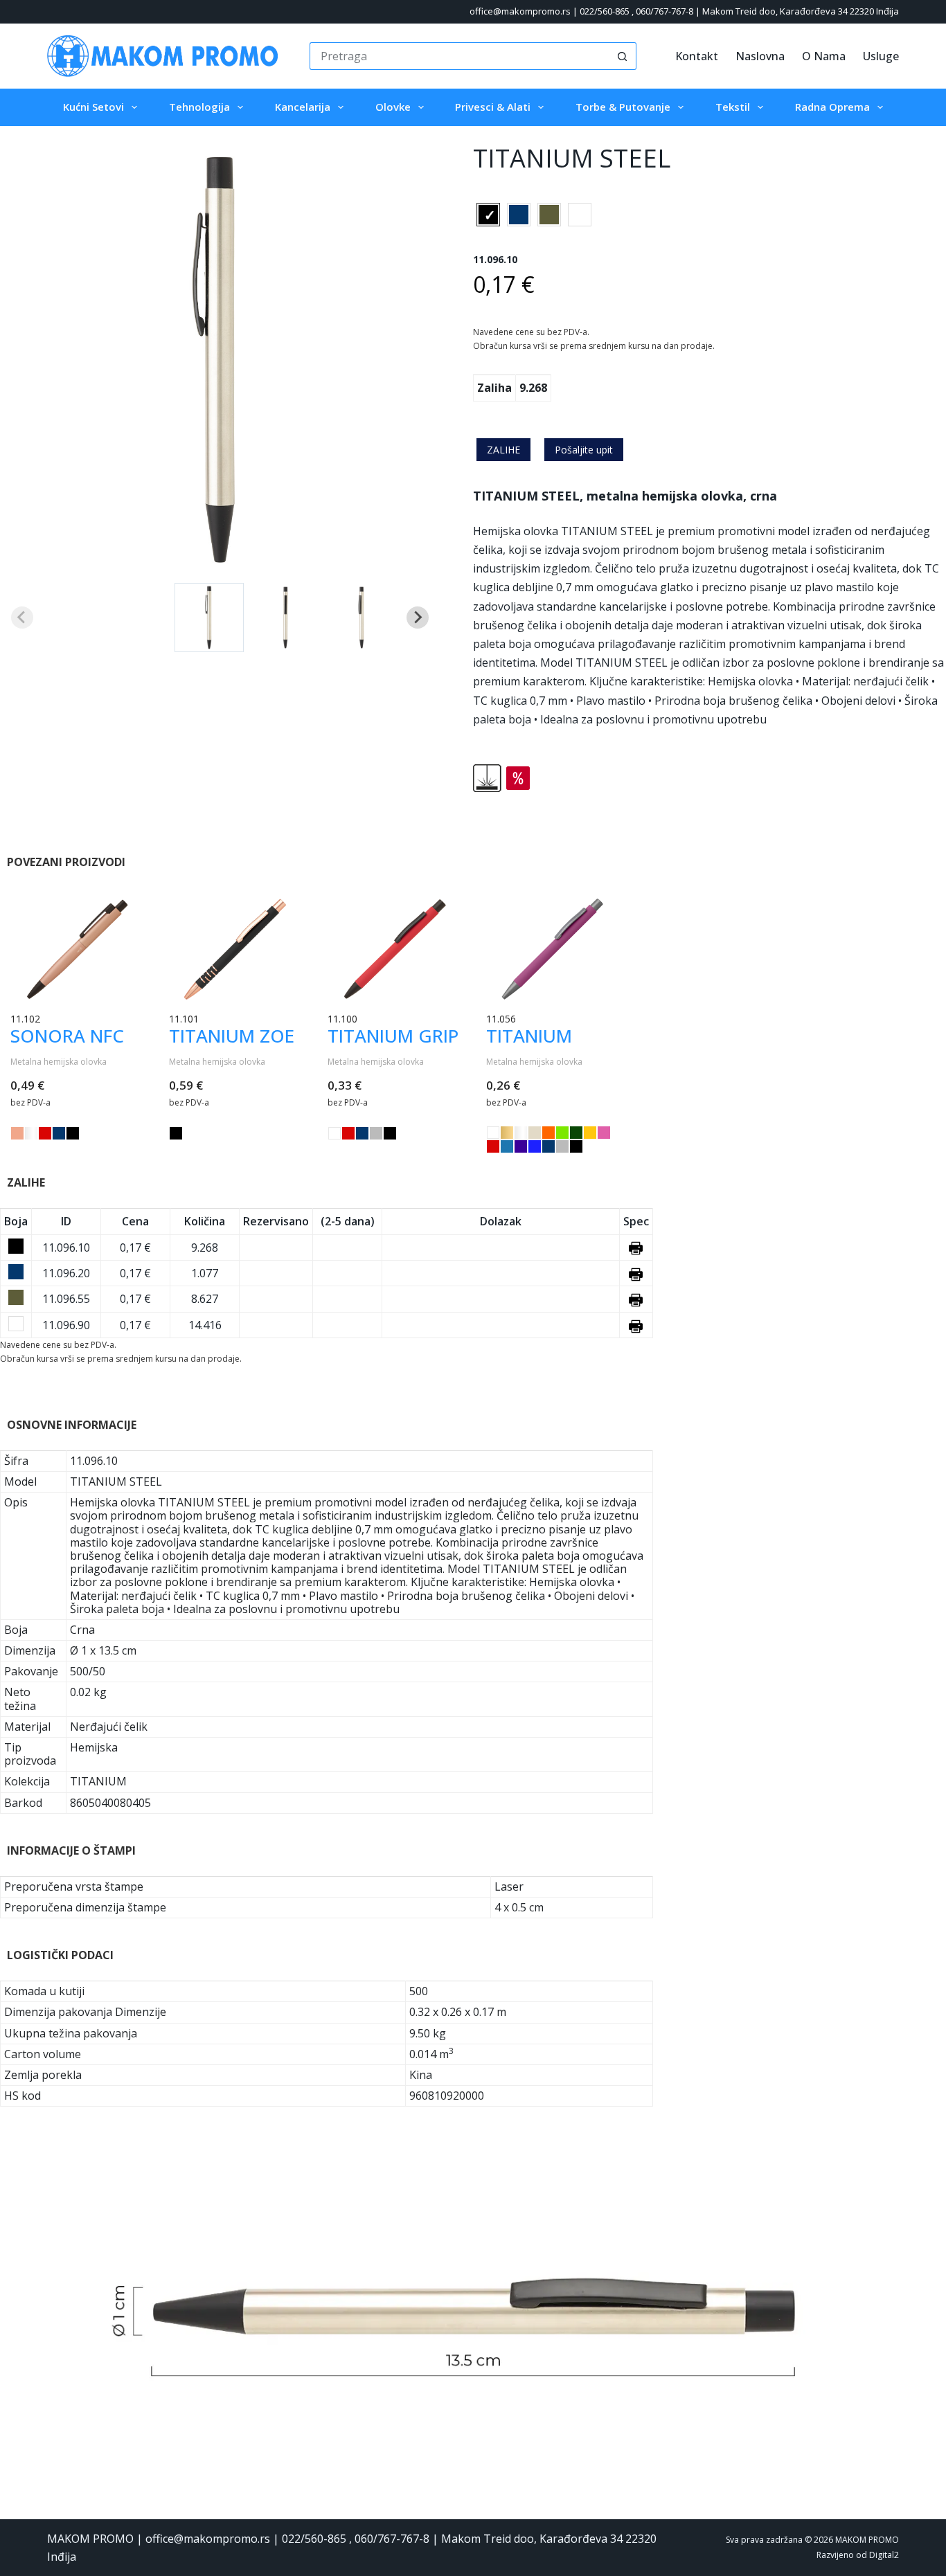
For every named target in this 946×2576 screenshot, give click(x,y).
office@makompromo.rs (520, 11)
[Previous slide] (22, 618)
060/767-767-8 (664, 11)
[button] (209, 618)
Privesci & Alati (493, 107)
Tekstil (733, 107)
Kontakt (697, 56)
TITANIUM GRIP (393, 1036)
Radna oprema (832, 107)
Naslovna (760, 56)
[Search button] (623, 56)
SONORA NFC (67, 1036)
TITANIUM (529, 1036)
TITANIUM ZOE (232, 1036)
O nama (824, 56)
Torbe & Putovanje (623, 107)
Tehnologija (199, 107)
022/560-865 (605, 11)
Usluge (881, 56)
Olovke (393, 107)
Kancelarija (303, 107)
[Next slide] (418, 618)
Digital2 (884, 2555)
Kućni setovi (93, 107)
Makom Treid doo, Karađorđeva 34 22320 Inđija (801, 11)
